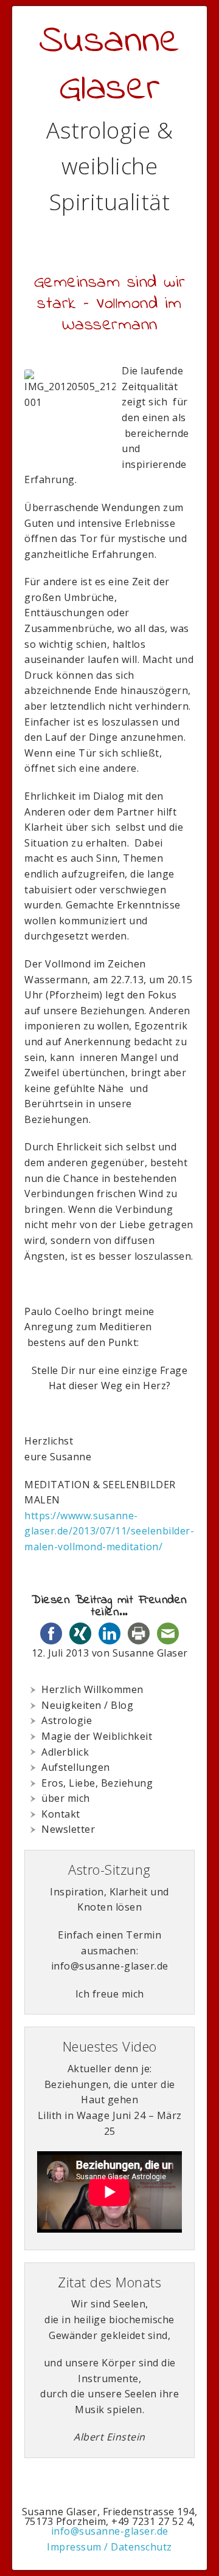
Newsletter (68, 1829)
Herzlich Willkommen (92, 1689)
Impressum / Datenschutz (109, 2547)
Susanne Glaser (110, 65)
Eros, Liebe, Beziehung (97, 1783)
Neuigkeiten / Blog (87, 1705)
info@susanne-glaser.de (110, 2531)
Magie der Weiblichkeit (97, 1736)
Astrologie (67, 1720)
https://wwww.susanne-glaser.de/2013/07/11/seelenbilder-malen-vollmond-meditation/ (109, 1531)
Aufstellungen (76, 1767)
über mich (66, 1798)
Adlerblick (65, 1752)
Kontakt (61, 1814)
